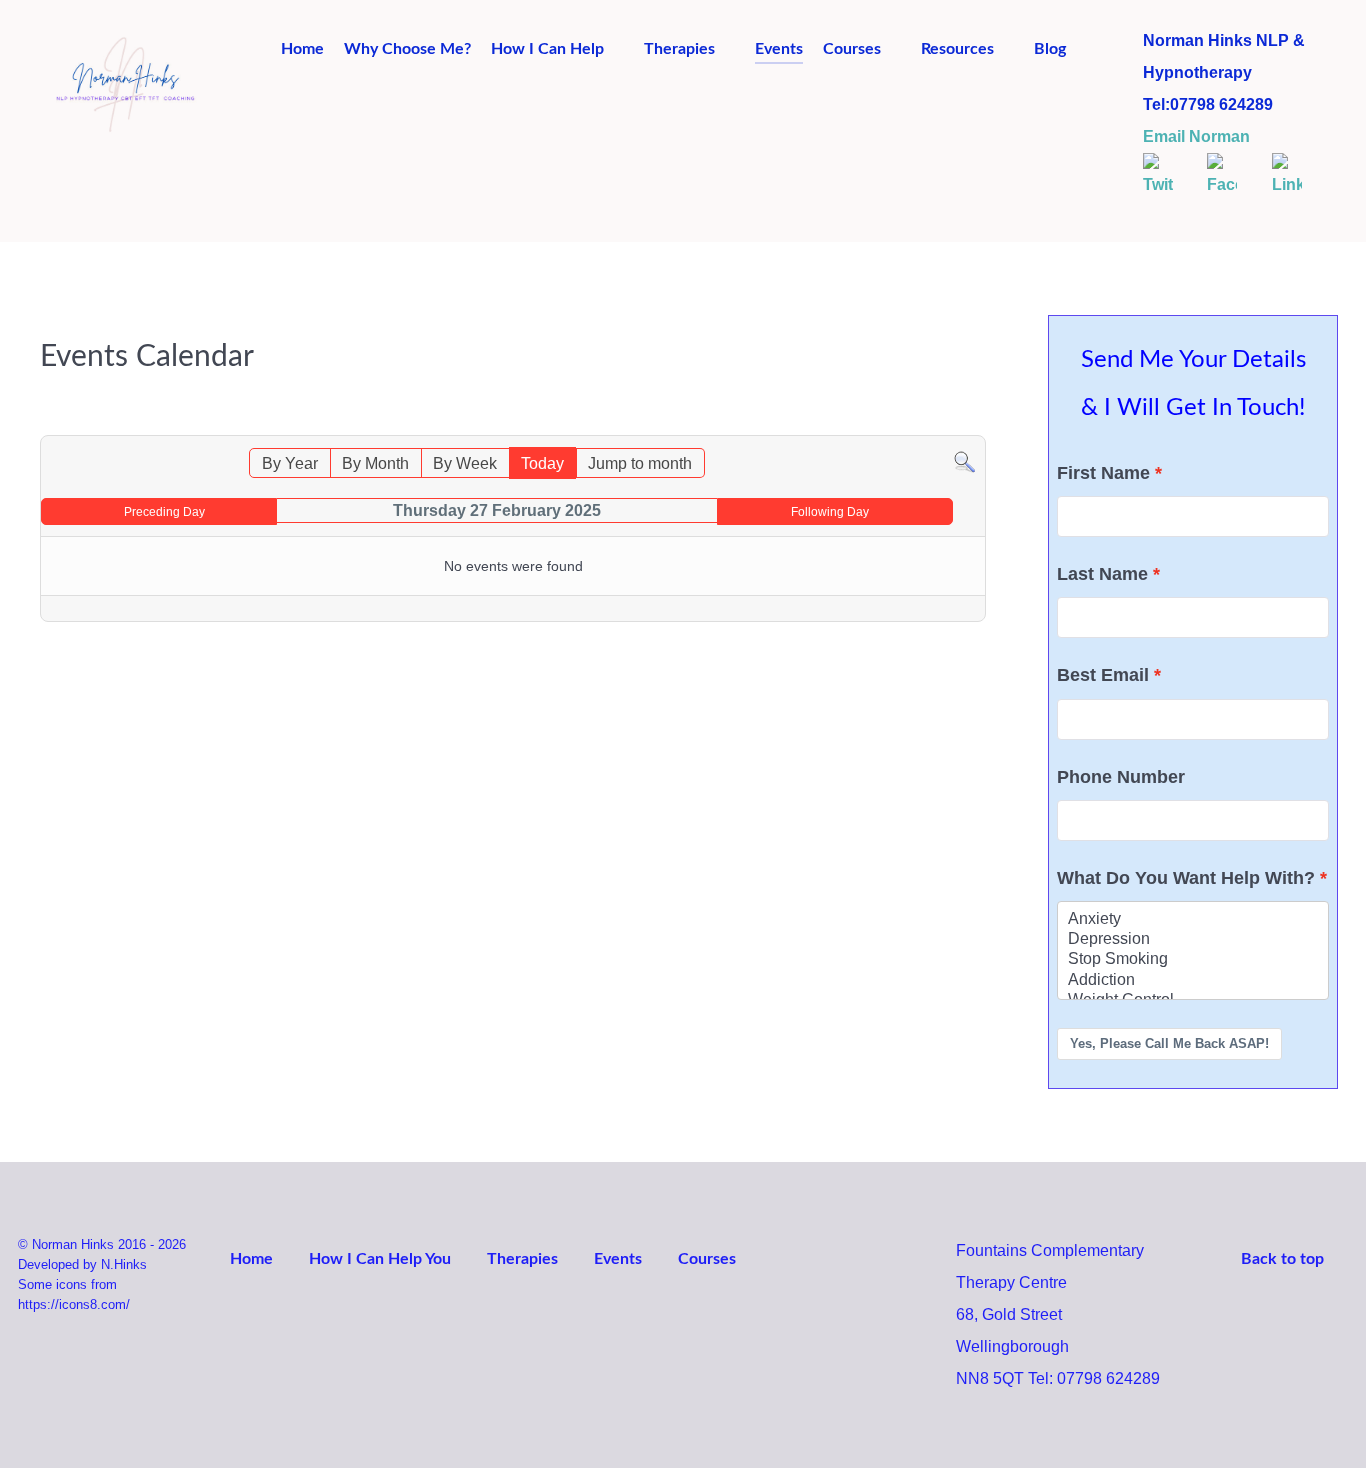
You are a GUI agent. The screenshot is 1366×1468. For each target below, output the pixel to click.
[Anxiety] (1193, 920)
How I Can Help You (380, 1259)
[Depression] (1193, 940)
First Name (1103, 473)
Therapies (522, 1259)
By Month (375, 463)
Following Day (830, 512)
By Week (465, 463)
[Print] (975, 424)
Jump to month (640, 463)
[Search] (964, 461)
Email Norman (1196, 136)
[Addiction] (1193, 981)
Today (542, 463)
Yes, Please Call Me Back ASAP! (1169, 1043)
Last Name (1102, 574)
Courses (707, 1259)
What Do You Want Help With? (1186, 878)
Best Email (1103, 675)
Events (618, 1259)
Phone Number (1121, 777)
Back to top (1284, 1259)
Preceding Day (164, 512)
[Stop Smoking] (1193, 960)
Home (251, 1259)
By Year (290, 463)
